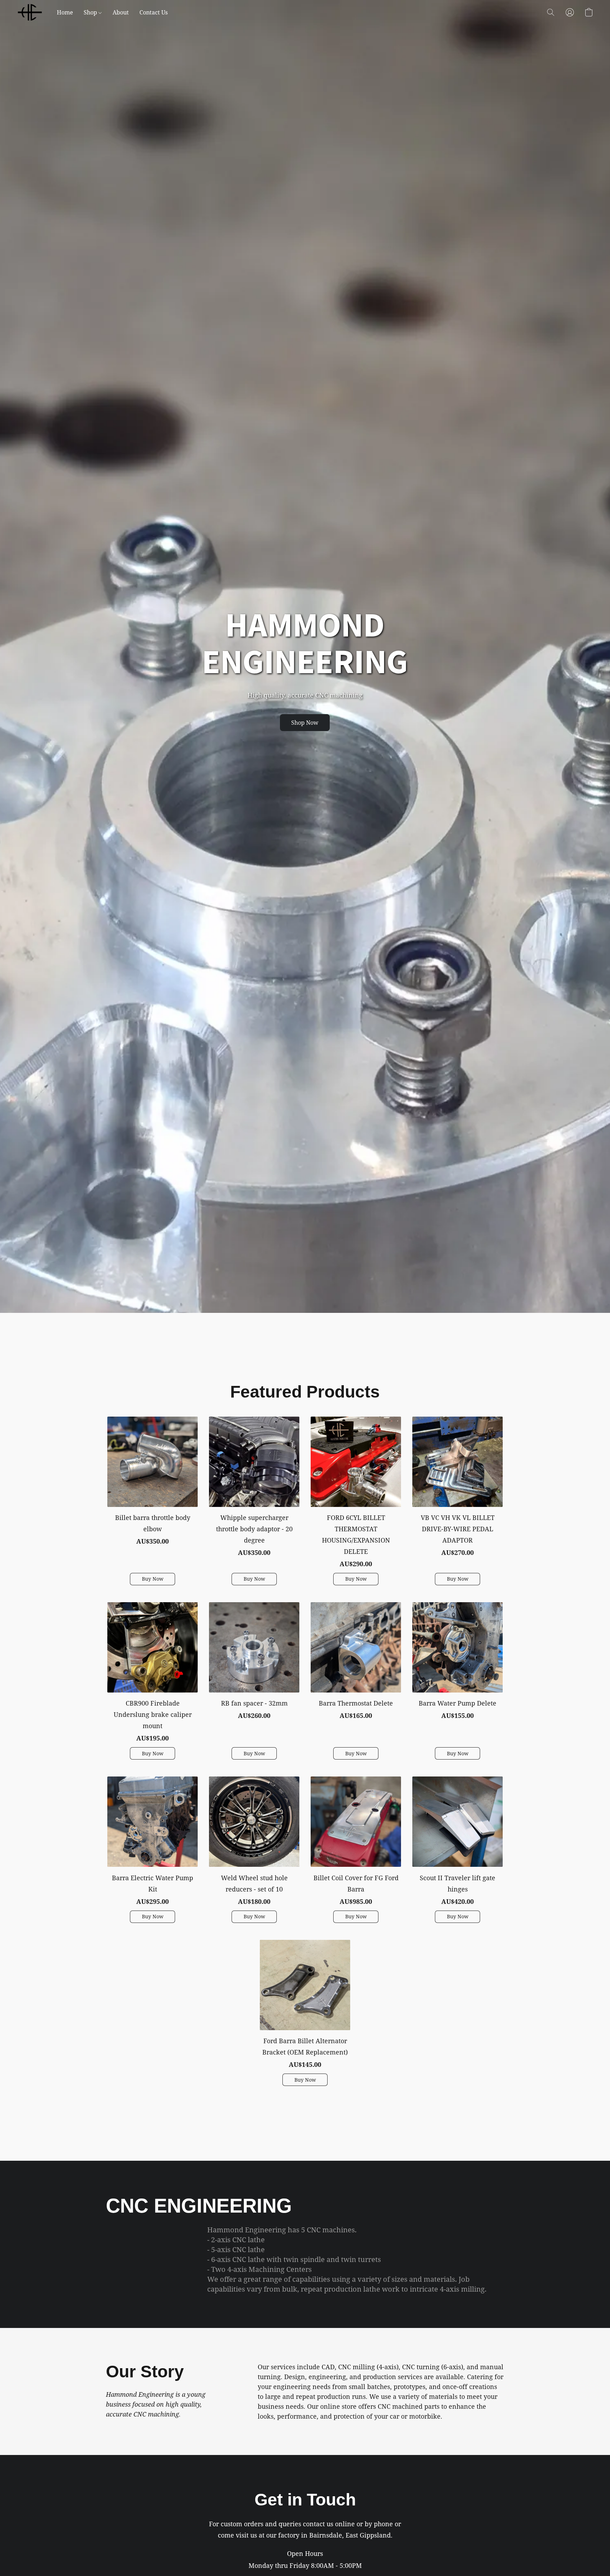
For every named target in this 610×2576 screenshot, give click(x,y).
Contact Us (154, 12)
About (121, 12)
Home (65, 12)
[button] (30, 12)
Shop (91, 12)
